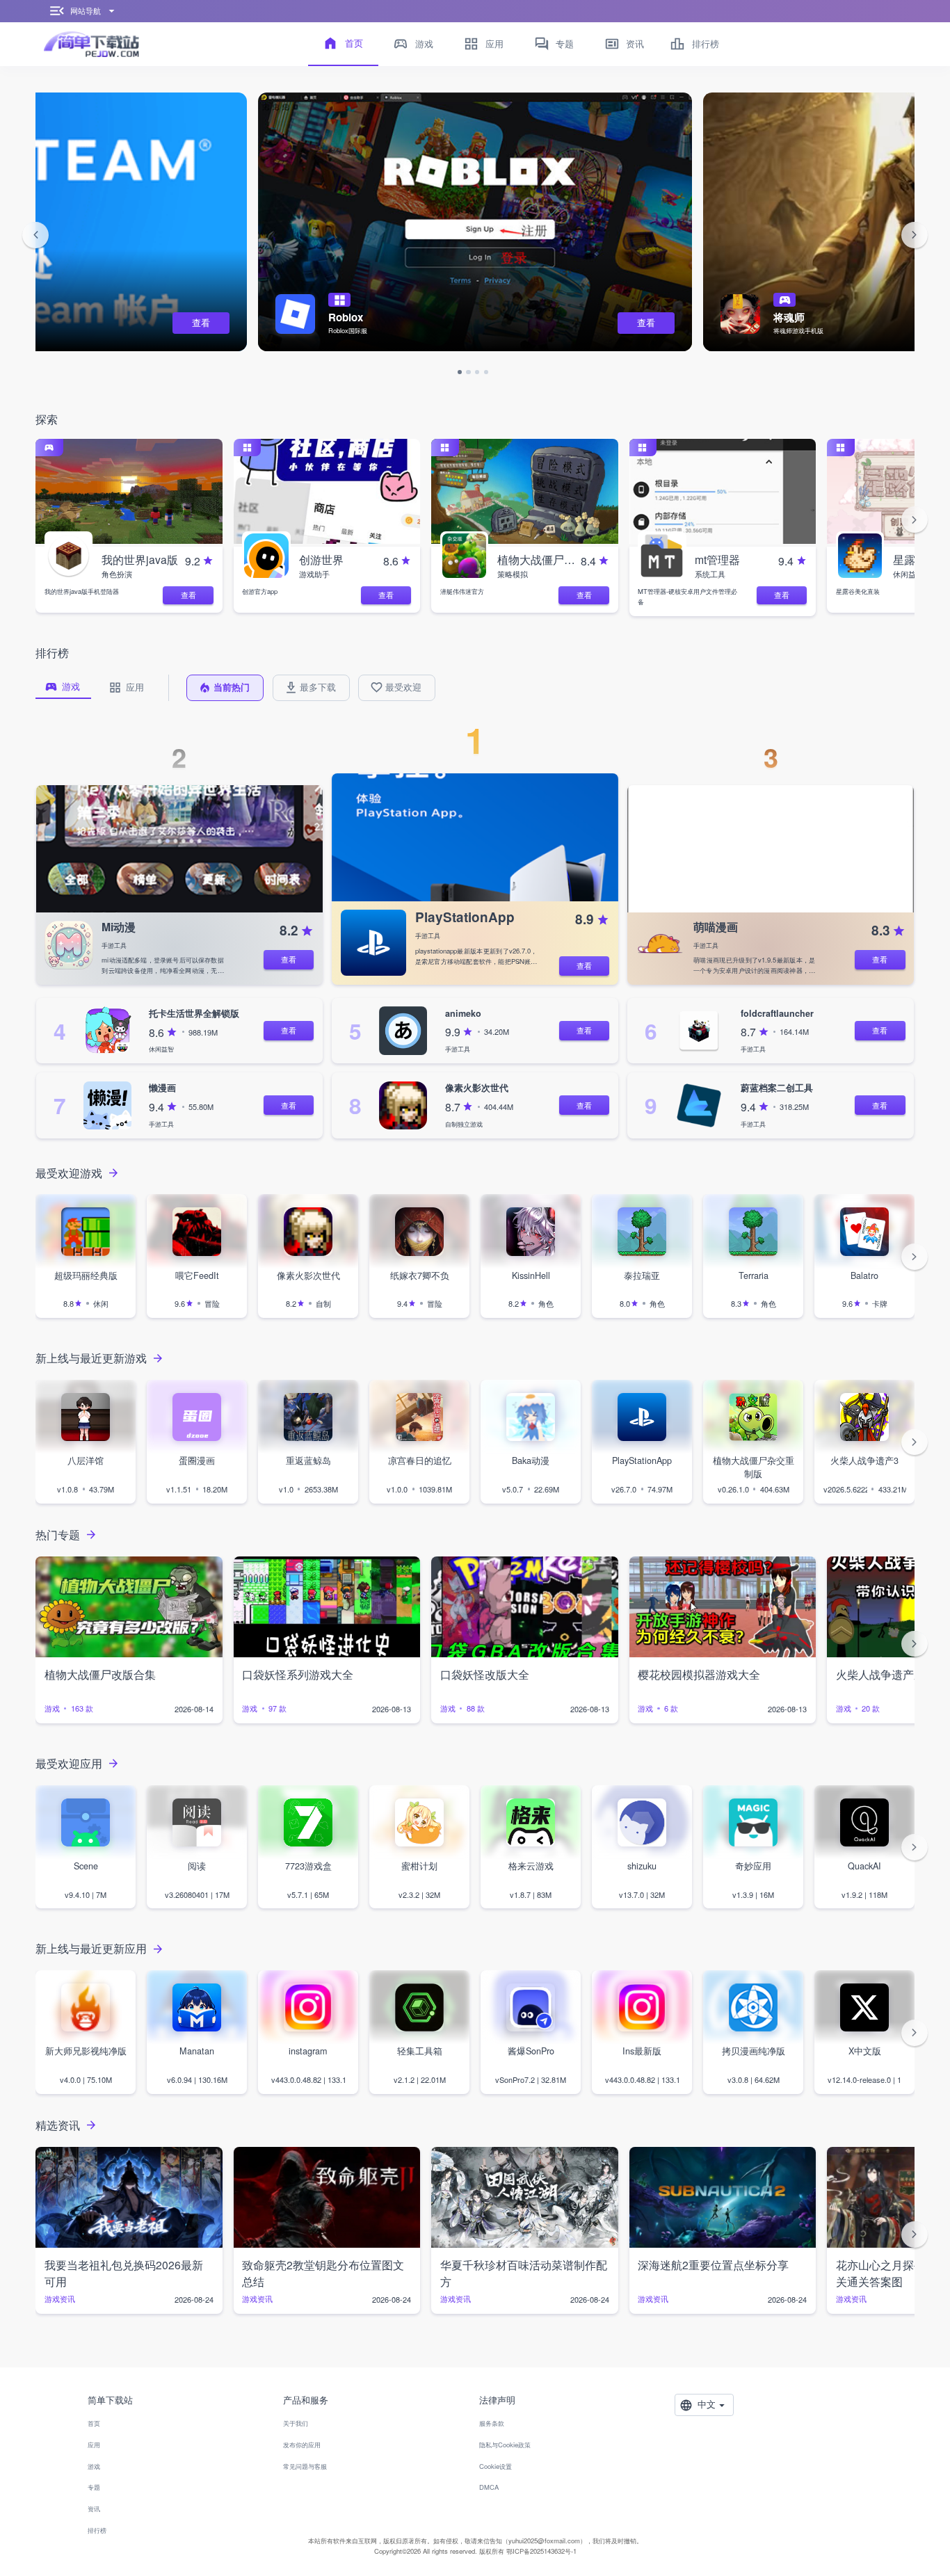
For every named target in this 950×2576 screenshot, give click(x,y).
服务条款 (492, 2423)
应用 (94, 2445)
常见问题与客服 (305, 2466)
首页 (94, 2423)
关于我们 (296, 2423)
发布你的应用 (302, 2445)
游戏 (94, 2466)
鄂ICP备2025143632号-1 (541, 2551)
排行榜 (97, 2530)
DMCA (489, 2487)
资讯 (94, 2509)
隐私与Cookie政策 (505, 2445)
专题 (94, 2487)
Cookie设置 (496, 2466)
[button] (35, 235)
